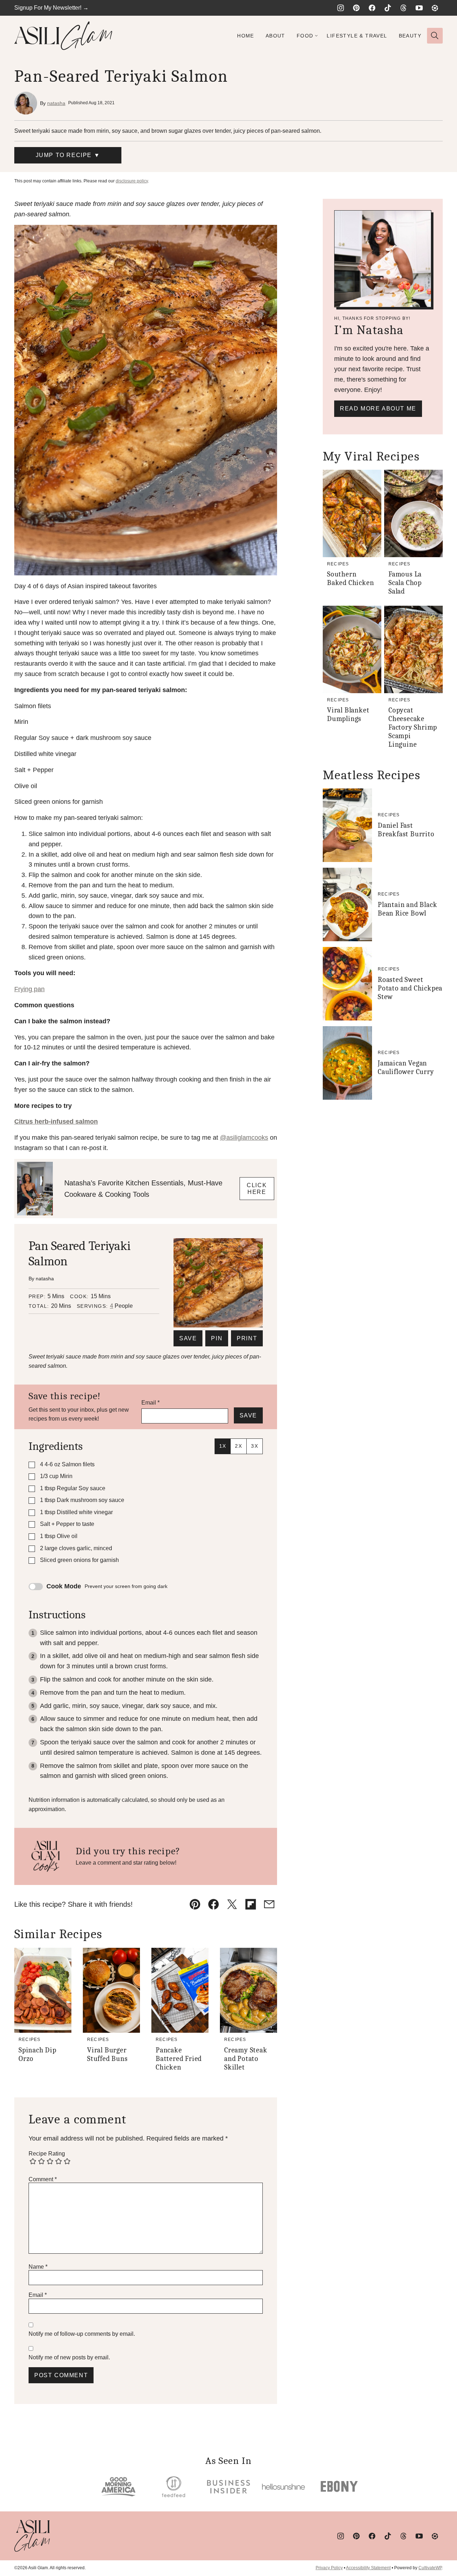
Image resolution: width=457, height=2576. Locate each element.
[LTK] (435, 8)
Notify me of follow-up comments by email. (82, 2334)
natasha (56, 103)
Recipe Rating (47, 2154)
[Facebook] (372, 8)
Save (188, 1338)
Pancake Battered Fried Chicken (179, 2059)
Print (247, 1338)
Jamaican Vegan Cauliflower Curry (406, 1067)
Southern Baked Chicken (350, 578)
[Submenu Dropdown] (316, 36)
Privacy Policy (329, 2568)
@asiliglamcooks (244, 1138)
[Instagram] (341, 8)
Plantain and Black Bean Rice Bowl (407, 909)
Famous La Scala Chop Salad (405, 583)
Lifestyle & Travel (357, 36)
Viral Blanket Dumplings (348, 714)
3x (255, 1446)
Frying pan (29, 989)
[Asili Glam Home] (63, 36)
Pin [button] (217, 1338)
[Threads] (403, 8)
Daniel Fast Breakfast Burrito (406, 830)
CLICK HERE (257, 1189)
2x (238, 1446)
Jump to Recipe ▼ (68, 155)
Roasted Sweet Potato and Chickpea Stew (410, 988)
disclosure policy (132, 181)
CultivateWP (430, 2568)
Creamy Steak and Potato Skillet (246, 2059)
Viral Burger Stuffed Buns (107, 2054)
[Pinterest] (356, 8)
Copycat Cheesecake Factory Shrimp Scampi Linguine (413, 727)
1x (223, 1446)
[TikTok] (388, 8)
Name (38, 2267)
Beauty (410, 36)
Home (246, 36)
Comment (43, 2179)
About (275, 36)
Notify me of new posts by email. (69, 2357)
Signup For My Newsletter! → (51, 8)
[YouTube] (419, 8)
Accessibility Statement (368, 2568)
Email (150, 1403)
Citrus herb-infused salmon (56, 1121)
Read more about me (378, 409)
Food (305, 36)
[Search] (435, 36)
